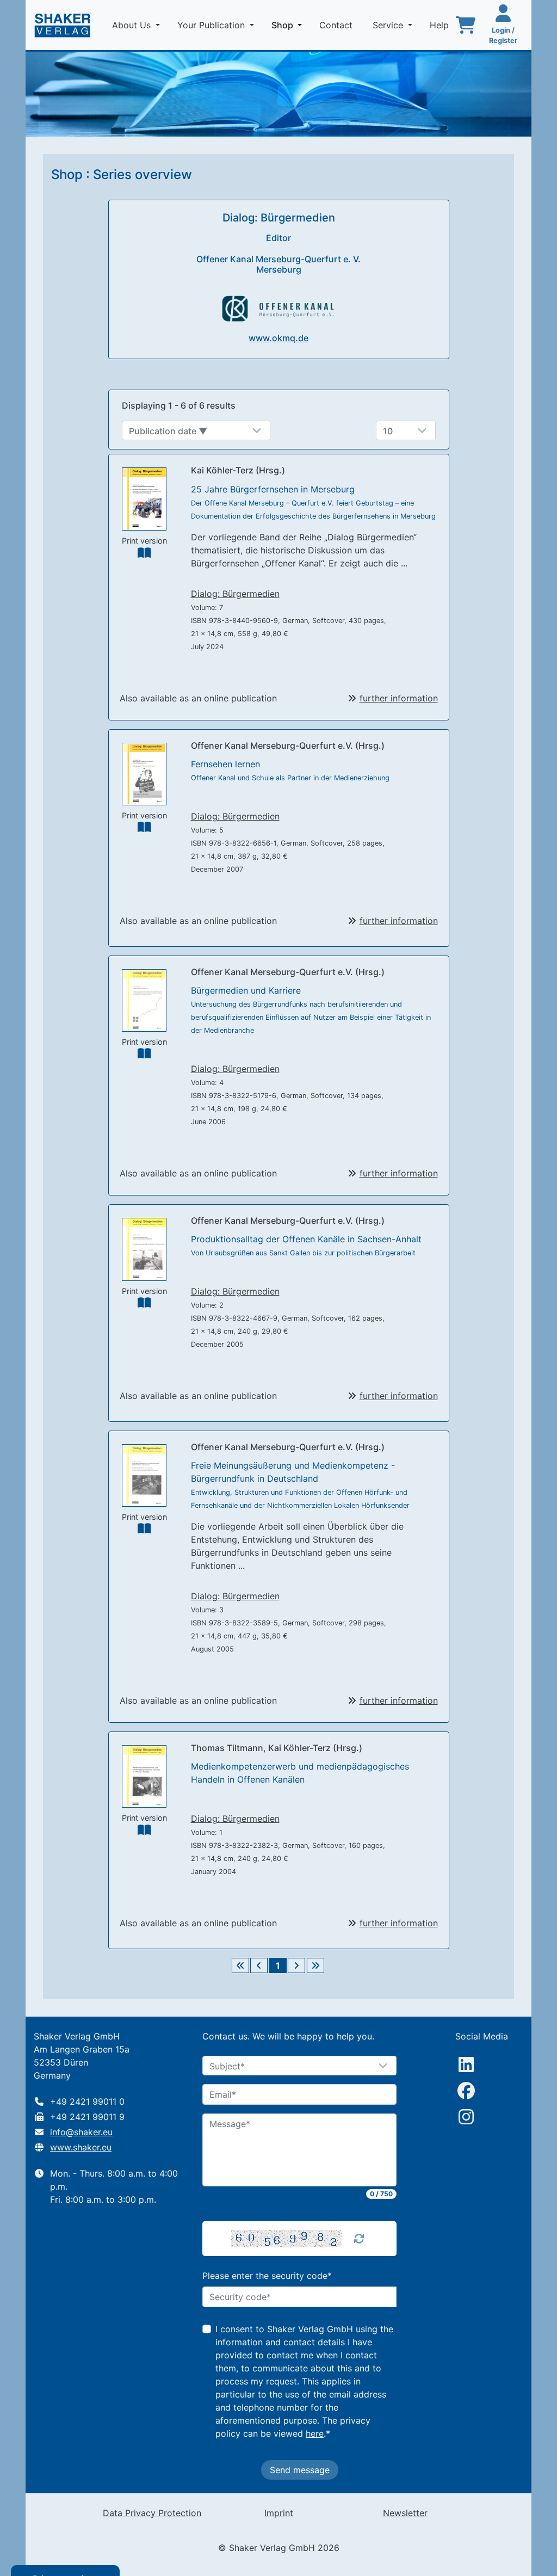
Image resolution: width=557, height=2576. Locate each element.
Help (441, 25)
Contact (337, 25)
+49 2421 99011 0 (87, 2102)
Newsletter (405, 2513)
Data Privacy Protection (152, 2513)
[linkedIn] (466, 2065)
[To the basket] (466, 25)
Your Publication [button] (212, 25)
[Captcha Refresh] (359, 2239)
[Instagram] (466, 2117)
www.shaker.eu (81, 2147)
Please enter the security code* (267, 2276)
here (315, 2433)
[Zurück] (259, 1965)
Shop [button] (289, 25)
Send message (300, 2470)
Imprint (279, 2513)
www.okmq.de (278, 338)
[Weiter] (296, 1965)
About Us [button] (133, 25)
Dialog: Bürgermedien (235, 594)
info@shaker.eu (81, 2132)
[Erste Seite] (240, 1965)
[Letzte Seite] (315, 1965)
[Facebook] (466, 2091)
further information (399, 698)
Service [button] (389, 25)
